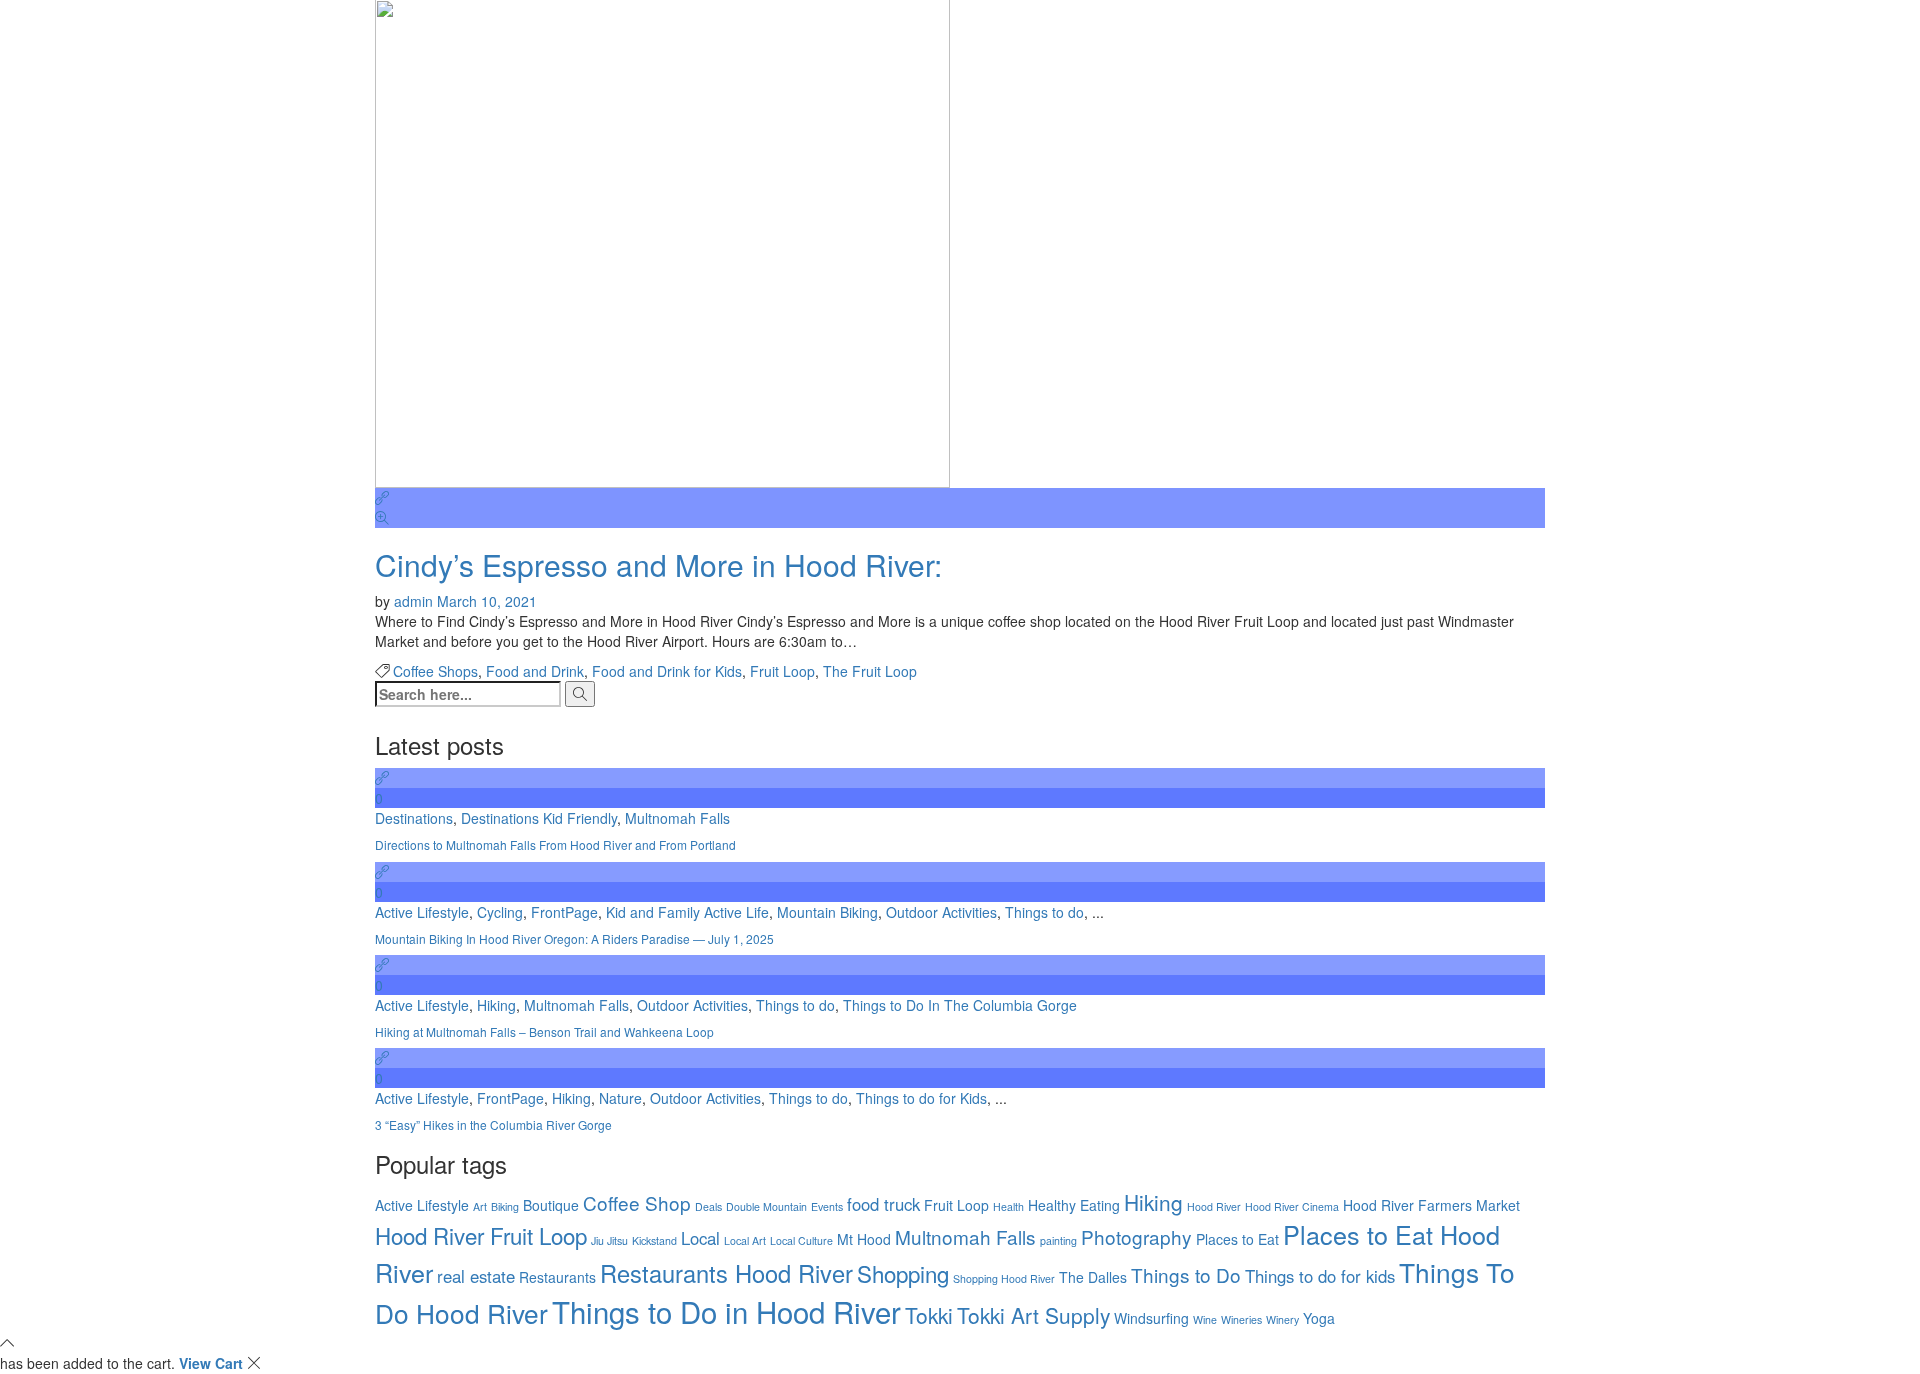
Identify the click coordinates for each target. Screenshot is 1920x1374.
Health (1008, 1206)
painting (1058, 1240)
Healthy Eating (1074, 1205)
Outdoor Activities (941, 912)
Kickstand (654, 1240)
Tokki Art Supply (1033, 1315)
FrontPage (564, 912)
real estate (476, 1276)
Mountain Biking (827, 912)
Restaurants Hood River (726, 1273)
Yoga (1319, 1318)
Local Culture (801, 1240)
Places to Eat (1237, 1239)
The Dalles (1093, 1277)
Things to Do (1186, 1274)
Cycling (500, 912)
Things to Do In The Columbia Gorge (960, 1005)
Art (480, 1206)
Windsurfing (1151, 1318)
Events (827, 1206)
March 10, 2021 (487, 601)
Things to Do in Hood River (726, 1311)
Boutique (551, 1205)
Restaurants (557, 1277)
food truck (883, 1204)
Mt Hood (864, 1239)
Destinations (414, 818)
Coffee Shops (435, 671)
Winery (1282, 1319)
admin (415, 601)
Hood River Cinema (1292, 1206)
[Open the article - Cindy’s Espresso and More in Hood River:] (960, 498)
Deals (708, 1206)
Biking (505, 1206)
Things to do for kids (1320, 1276)
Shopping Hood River (1004, 1278)
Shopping (903, 1273)
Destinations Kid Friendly (539, 818)
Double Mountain (766, 1206)
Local (700, 1238)
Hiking (496, 1005)
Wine (1205, 1319)
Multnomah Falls (677, 818)
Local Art (745, 1240)
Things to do (1044, 912)
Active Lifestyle (422, 912)
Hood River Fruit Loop (481, 1235)
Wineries (1241, 1319)
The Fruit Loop (870, 671)
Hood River (1214, 1206)
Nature (620, 1098)
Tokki (929, 1315)
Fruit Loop (782, 671)
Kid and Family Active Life (687, 912)
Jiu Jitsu (609, 1240)
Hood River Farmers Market (1431, 1205)
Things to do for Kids (921, 1098)
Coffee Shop (637, 1202)
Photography (1136, 1236)
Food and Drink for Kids (667, 671)
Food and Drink (535, 671)
